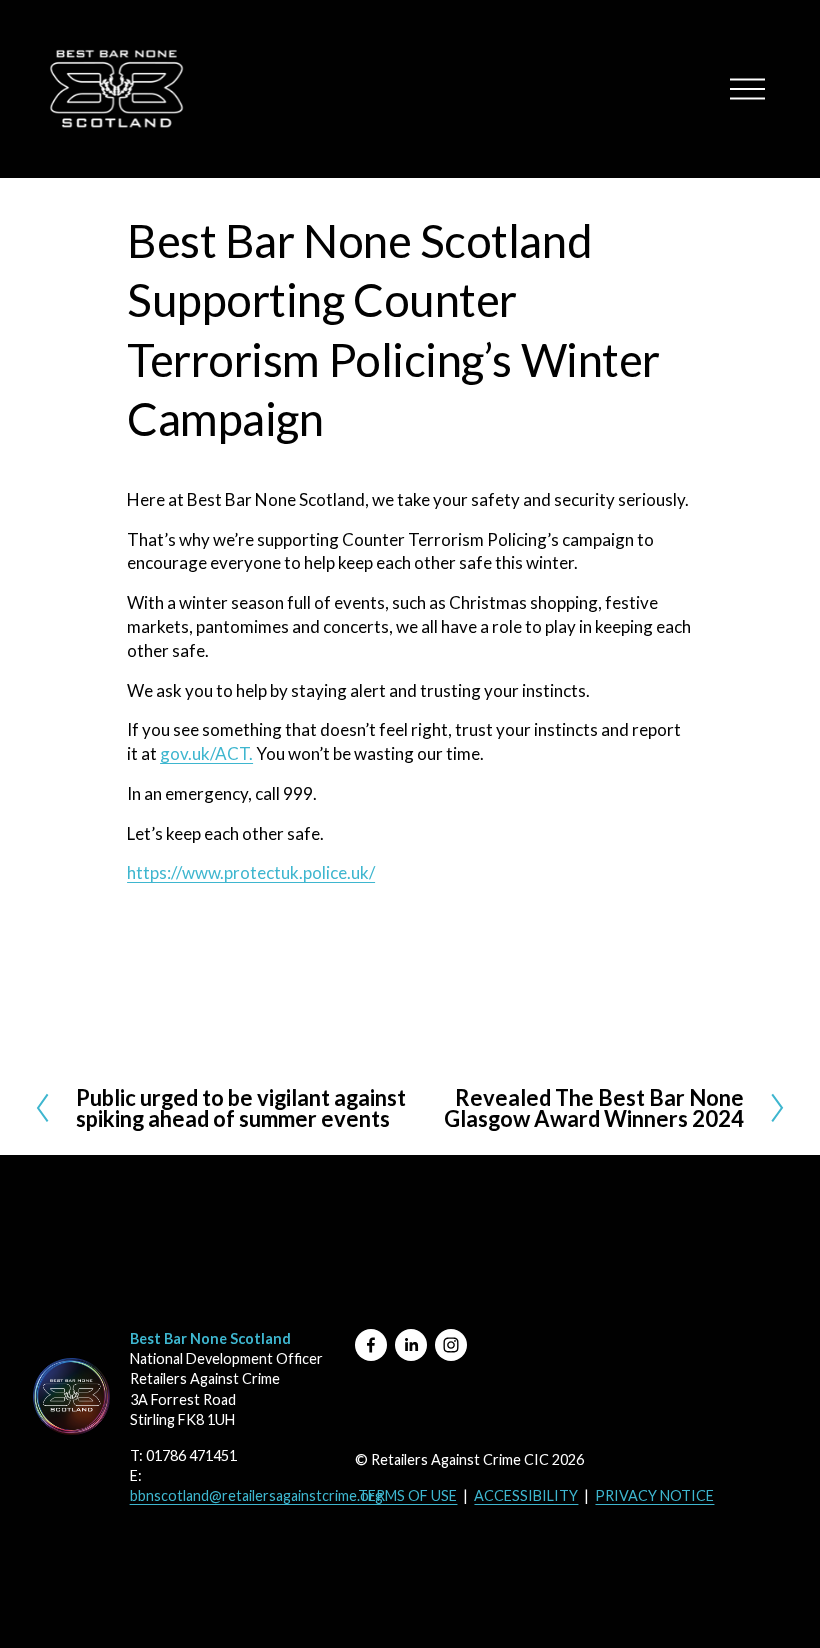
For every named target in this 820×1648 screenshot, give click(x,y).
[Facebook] (371, 1345)
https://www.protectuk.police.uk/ (251, 872)
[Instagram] (451, 1345)
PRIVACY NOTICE (654, 1495)
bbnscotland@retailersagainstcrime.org (256, 1495)
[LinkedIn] (411, 1345)
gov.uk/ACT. (206, 753)
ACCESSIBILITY (526, 1495)
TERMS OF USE (407, 1495)
